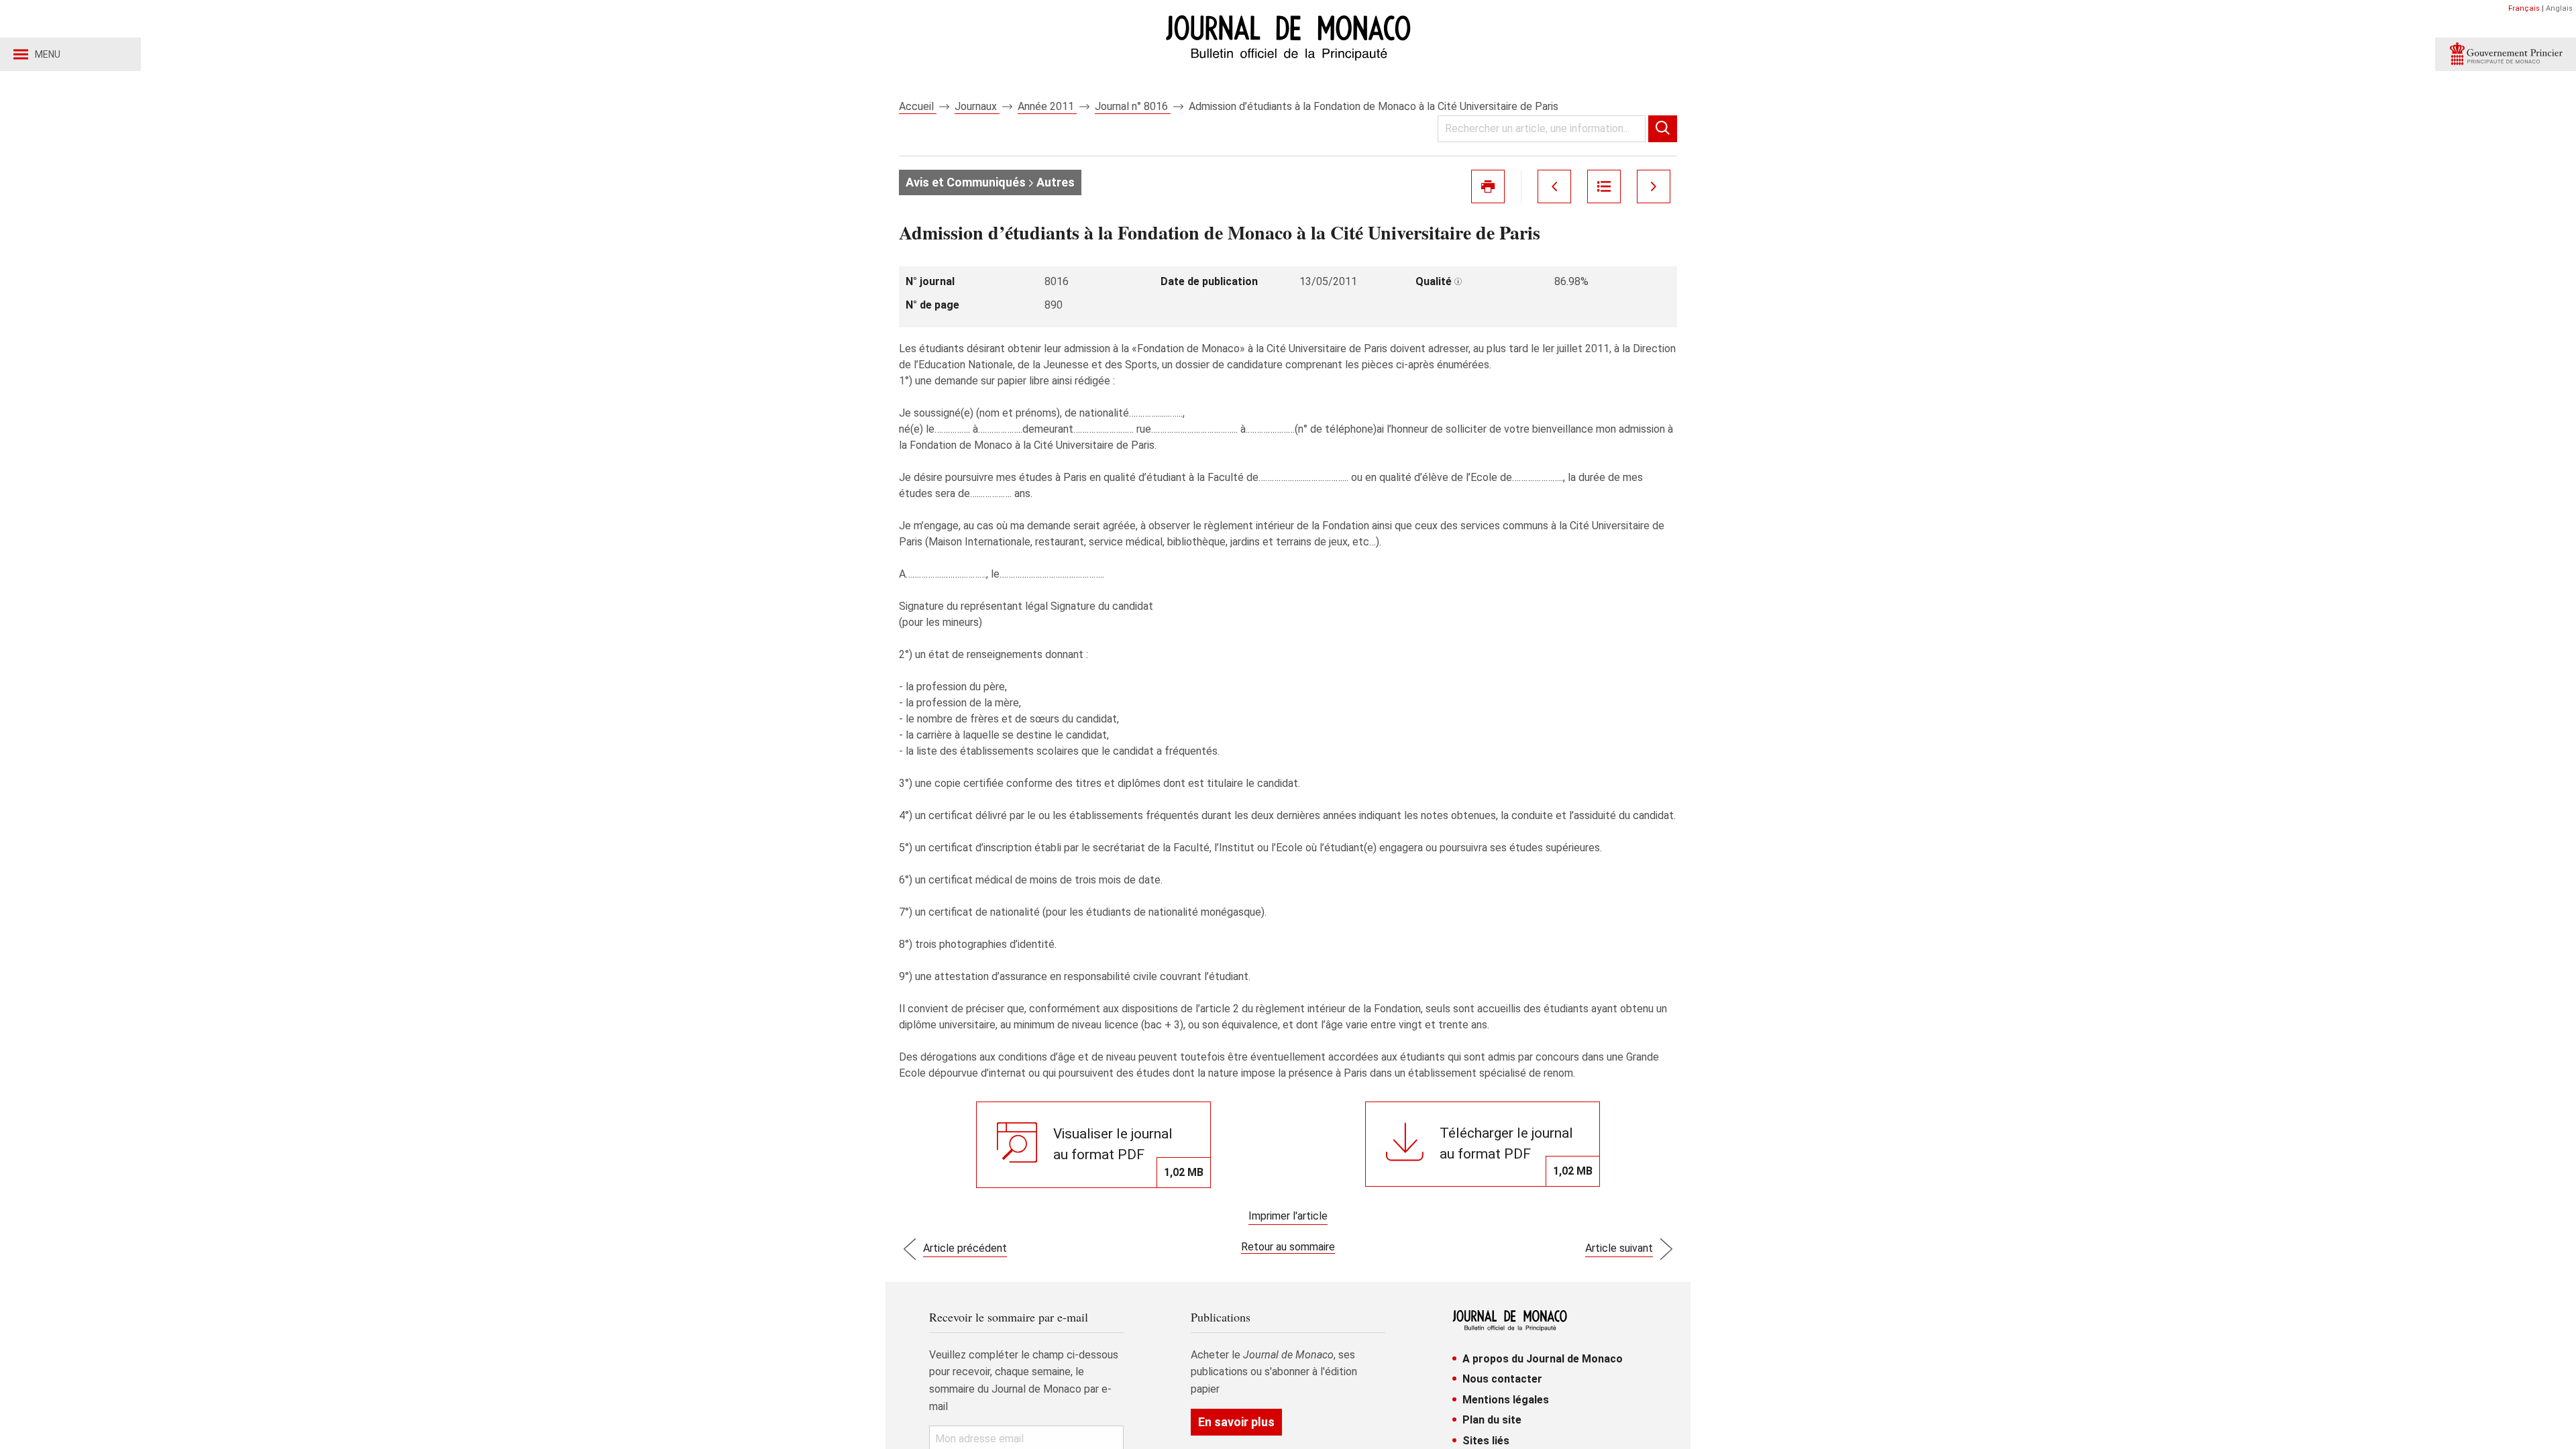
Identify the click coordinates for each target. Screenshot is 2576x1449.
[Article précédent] (1554, 186)
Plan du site (1492, 1420)
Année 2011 (1047, 106)
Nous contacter (1502, 1379)
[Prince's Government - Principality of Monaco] (2506, 54)
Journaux (977, 106)
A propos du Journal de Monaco (1543, 1359)
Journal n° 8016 (1133, 106)
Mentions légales (1506, 1400)
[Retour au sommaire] (1604, 186)
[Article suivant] (1654, 186)
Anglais (2559, 8)
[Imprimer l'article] (1488, 186)
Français (2524, 8)
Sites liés (1486, 1441)
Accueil (918, 106)
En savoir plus (1236, 1422)
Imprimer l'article (1288, 1216)
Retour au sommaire (1288, 1247)
